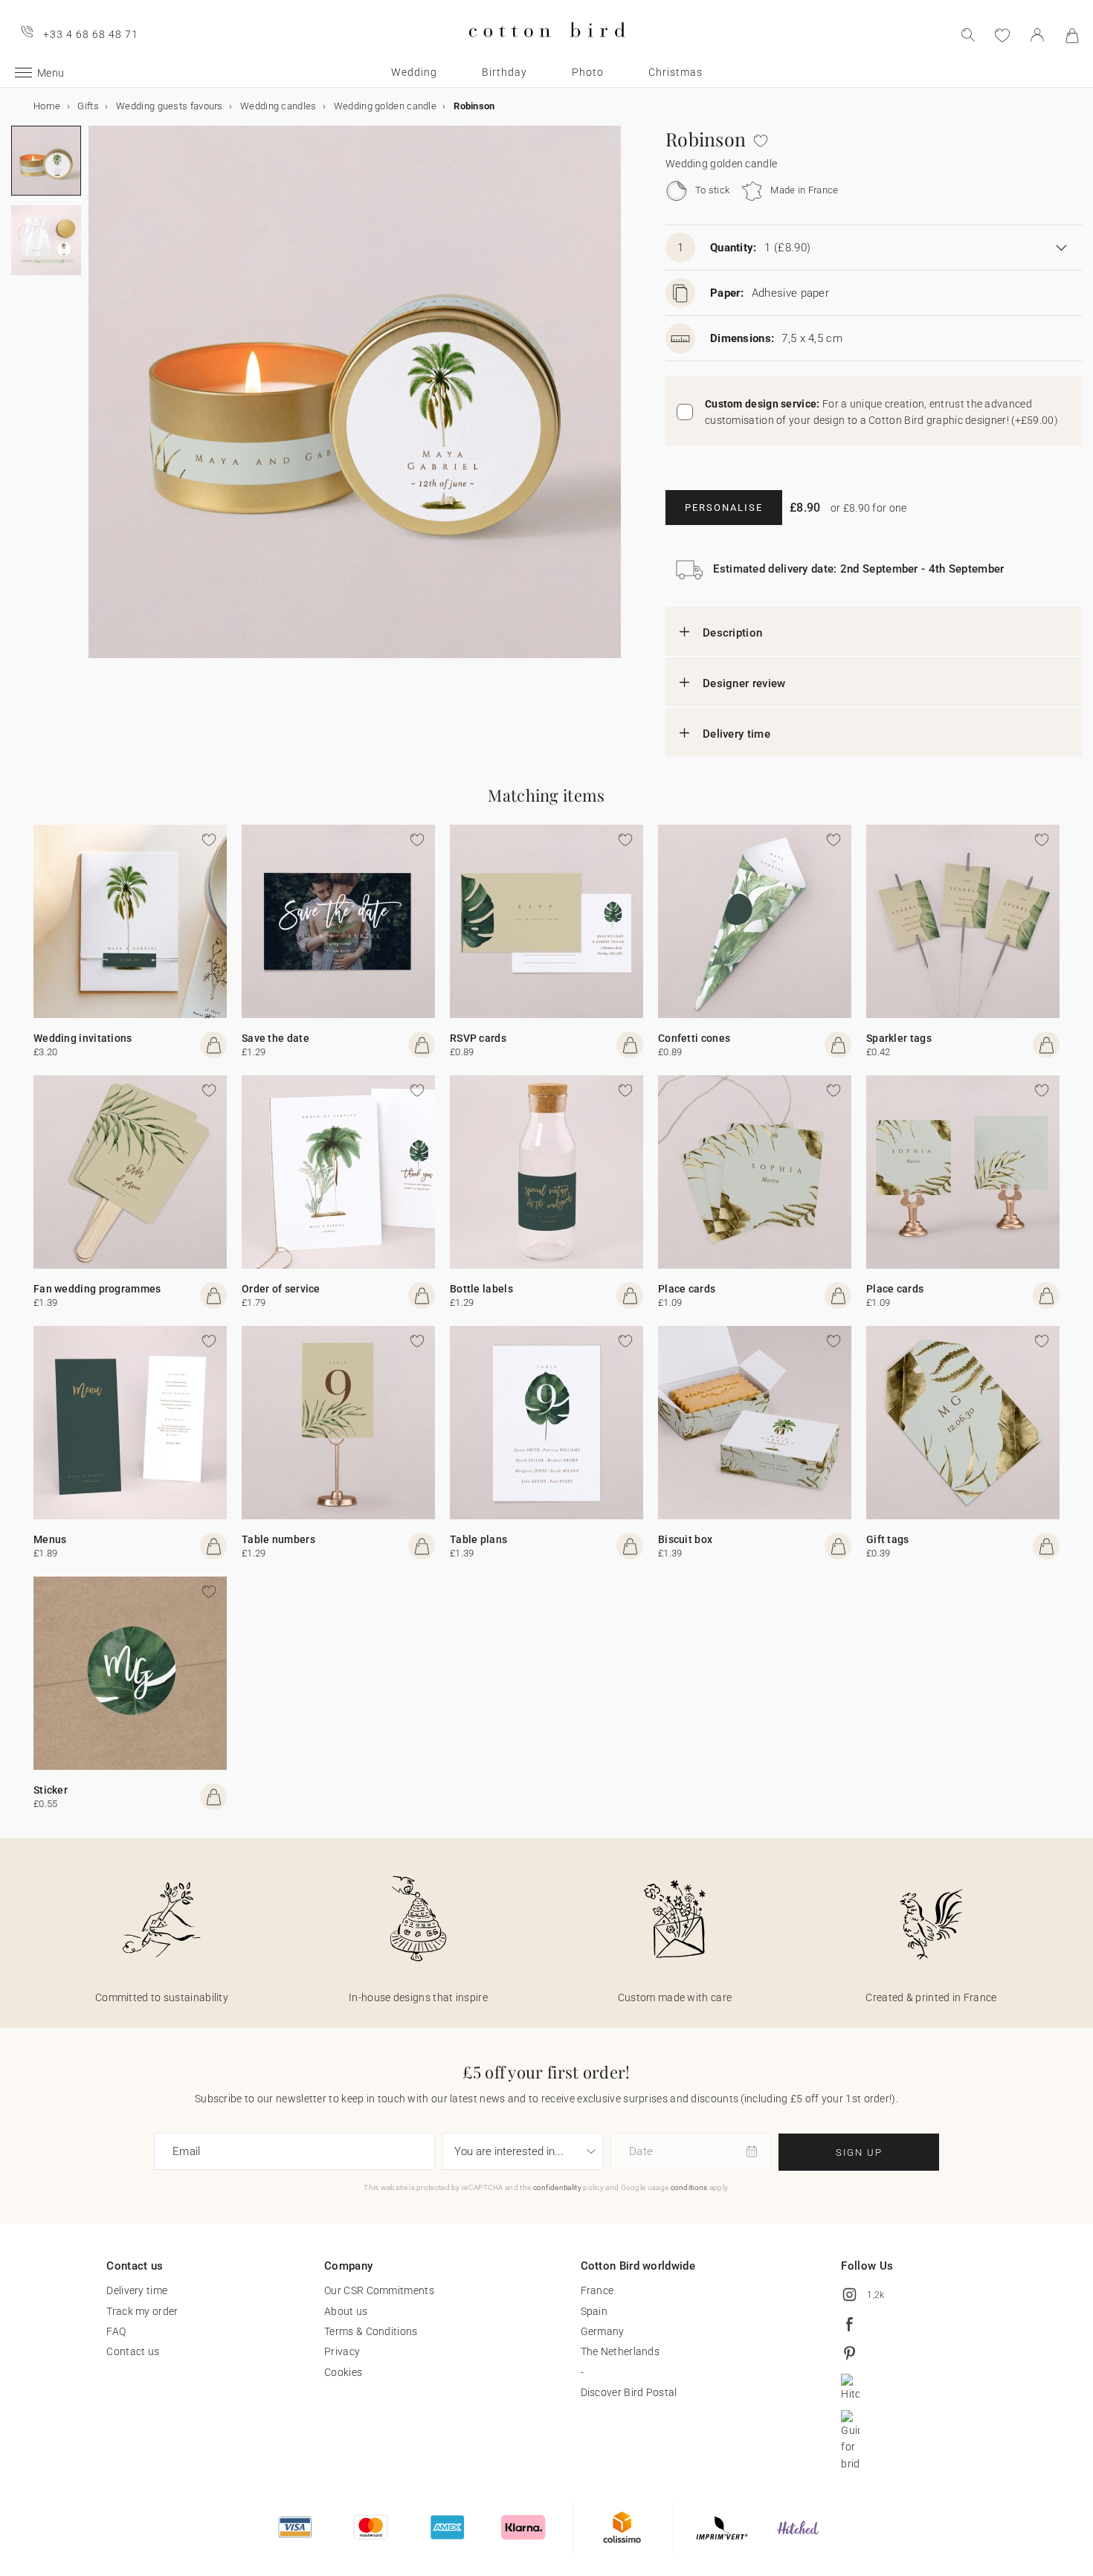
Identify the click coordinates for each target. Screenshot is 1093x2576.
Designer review (744, 683)
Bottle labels (481, 1289)
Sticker (51, 1790)
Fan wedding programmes (97, 1289)
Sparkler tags (899, 1038)
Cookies (343, 2372)
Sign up (859, 2152)
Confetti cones (694, 1038)
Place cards (687, 1289)
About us (346, 2311)
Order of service (281, 1289)
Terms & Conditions (371, 2331)
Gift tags (888, 1539)
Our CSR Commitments (379, 2290)
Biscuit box (685, 1539)
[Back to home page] (547, 49)
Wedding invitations (83, 1038)
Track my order (142, 2311)
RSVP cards (478, 1038)
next (97, 401)
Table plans (478, 1539)
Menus (50, 1539)
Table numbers (278, 1539)
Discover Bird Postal (629, 2392)
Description (732, 633)
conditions (689, 2187)
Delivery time (736, 734)
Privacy (342, 2351)
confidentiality (558, 2187)
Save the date (275, 1038)
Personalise (724, 508)
